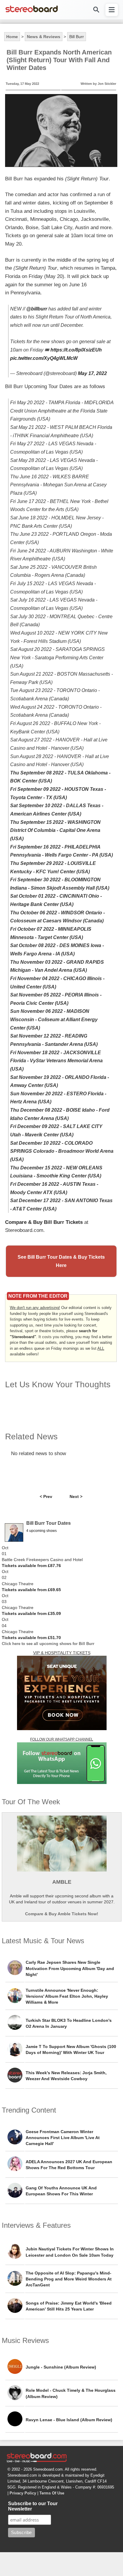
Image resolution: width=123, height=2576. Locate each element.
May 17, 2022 (92, 373)
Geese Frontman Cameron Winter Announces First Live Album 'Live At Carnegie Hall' (63, 2138)
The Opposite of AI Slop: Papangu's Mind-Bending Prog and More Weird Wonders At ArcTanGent (69, 2279)
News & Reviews (44, 37)
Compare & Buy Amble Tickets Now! (62, 1914)
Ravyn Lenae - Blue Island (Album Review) (69, 2420)
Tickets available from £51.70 (31, 1638)
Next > (76, 1496)
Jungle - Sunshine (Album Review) (61, 2367)
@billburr (37, 309)
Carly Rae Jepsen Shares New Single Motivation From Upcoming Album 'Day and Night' (70, 1968)
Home (12, 37)
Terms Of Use (52, 2493)
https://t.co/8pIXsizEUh (76, 350)
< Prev (46, 1496)
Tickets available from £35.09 (31, 1613)
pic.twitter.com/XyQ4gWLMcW (44, 358)
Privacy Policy (23, 2493)
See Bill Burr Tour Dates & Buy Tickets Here (61, 1261)
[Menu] (112, 10)
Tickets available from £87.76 (31, 1566)
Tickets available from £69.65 (31, 1590)
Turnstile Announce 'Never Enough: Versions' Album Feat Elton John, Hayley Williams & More (67, 1996)
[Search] (96, 10)
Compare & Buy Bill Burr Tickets (44, 1222)
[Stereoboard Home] (32, 12)
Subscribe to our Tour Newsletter (33, 2506)
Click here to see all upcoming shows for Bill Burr (48, 1644)
